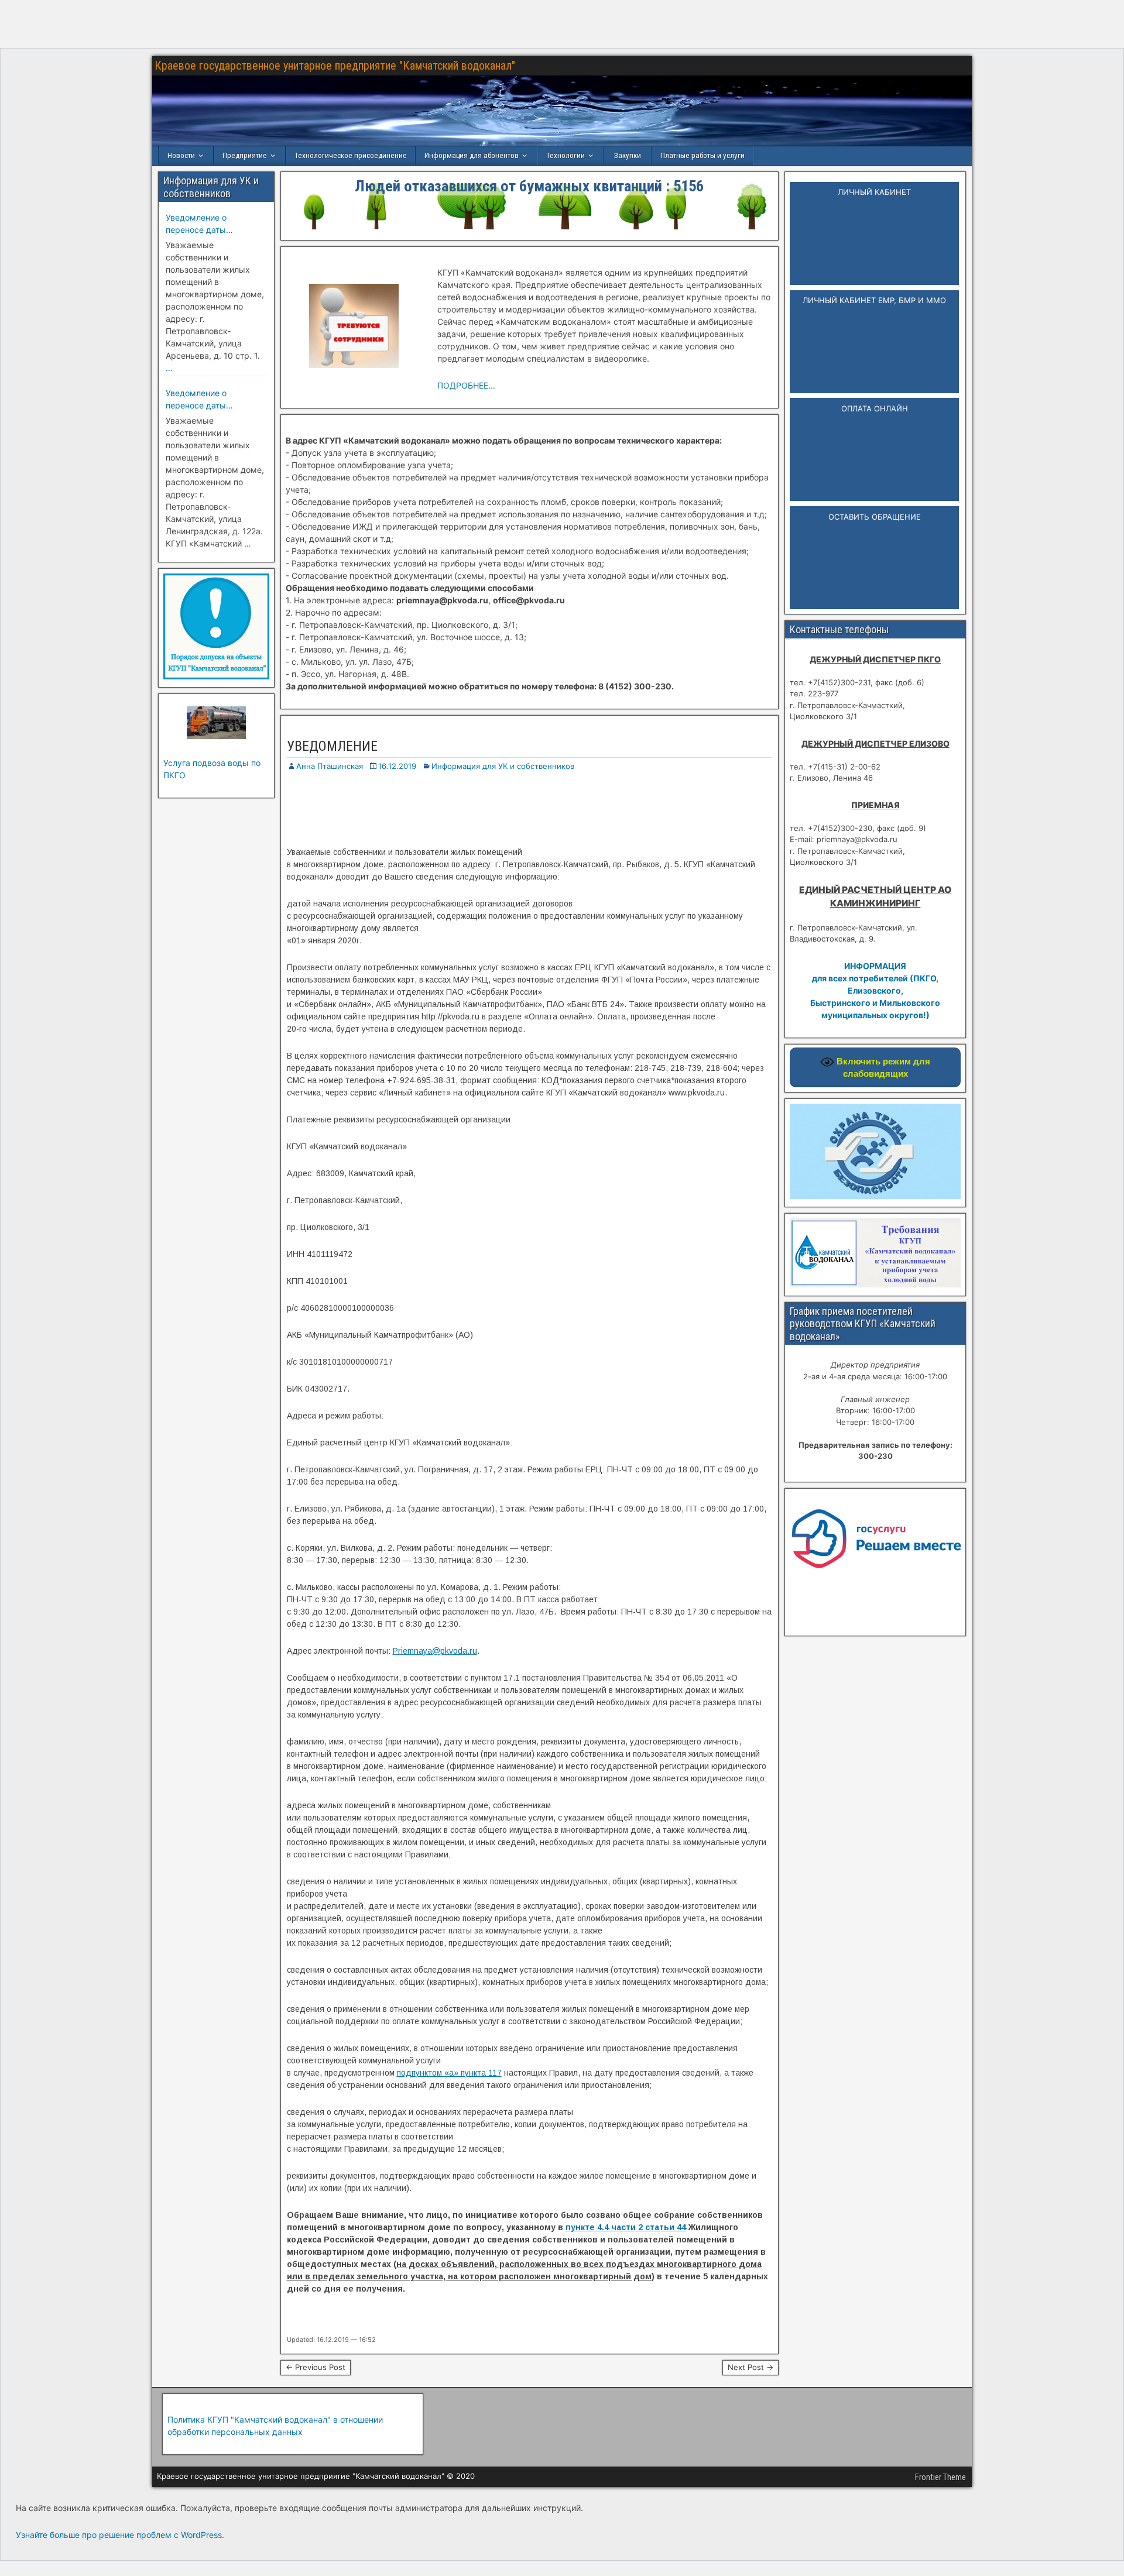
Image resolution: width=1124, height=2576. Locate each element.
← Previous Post (316, 2367)
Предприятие (245, 155)
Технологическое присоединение (351, 155)
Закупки (628, 155)
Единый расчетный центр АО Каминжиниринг (875, 897)
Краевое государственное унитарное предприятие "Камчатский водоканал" (335, 66)
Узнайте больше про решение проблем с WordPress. (120, 2535)
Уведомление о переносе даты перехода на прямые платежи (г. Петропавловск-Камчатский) (208, 224)
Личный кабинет (874, 192)
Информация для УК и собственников (503, 766)
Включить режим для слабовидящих (882, 1067)
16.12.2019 (397, 766)
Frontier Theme (940, 2477)
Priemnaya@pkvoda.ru (435, 1651)
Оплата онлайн (875, 408)
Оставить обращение (875, 517)
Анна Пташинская (330, 766)
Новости (181, 155)
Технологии (566, 155)
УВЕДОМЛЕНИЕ (332, 746)
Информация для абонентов (472, 155)
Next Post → (751, 2367)
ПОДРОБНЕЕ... (466, 385)
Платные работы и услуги (702, 155)
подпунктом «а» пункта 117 (449, 2073)
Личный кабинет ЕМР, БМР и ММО (874, 300)
